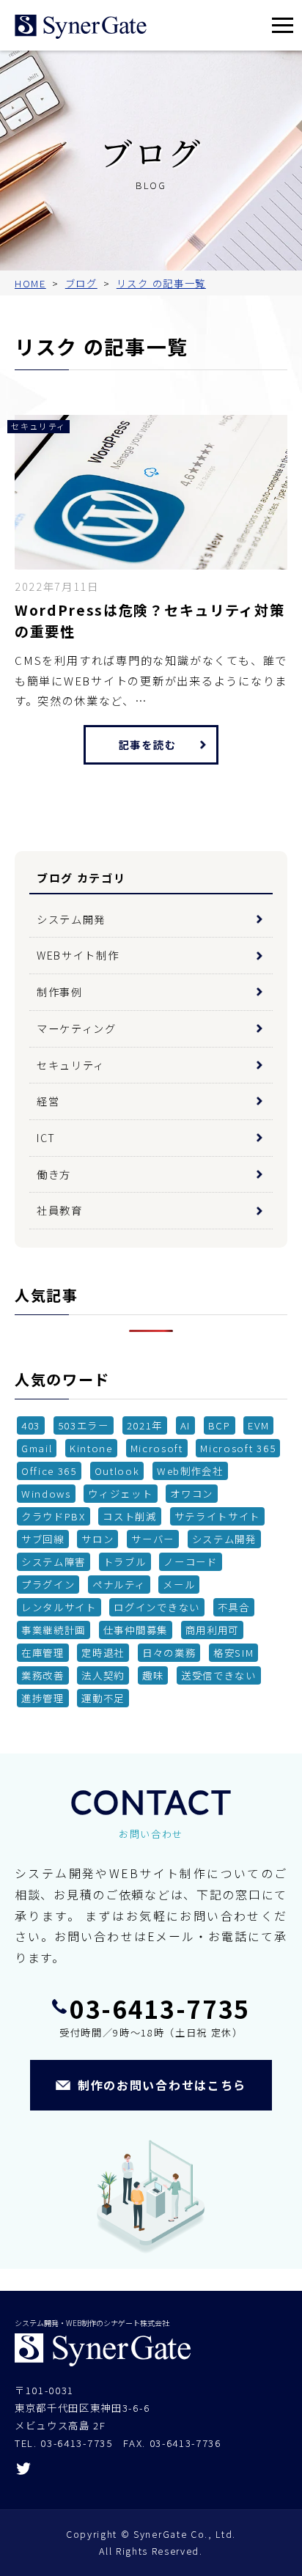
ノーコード (190, 1561)
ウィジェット (120, 1493)
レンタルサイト (59, 1607)
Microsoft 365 (238, 1448)
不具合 (234, 1607)
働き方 (54, 1174)
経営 (48, 1101)
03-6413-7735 (160, 2008)
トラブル (125, 1561)
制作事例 (60, 991)
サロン (97, 1539)
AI (185, 1425)
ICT (46, 1137)
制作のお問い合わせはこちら (162, 2085)
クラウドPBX (54, 1516)
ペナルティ (119, 1584)
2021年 (145, 1425)
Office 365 (49, 1471)
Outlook (117, 1471)
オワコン (192, 1493)
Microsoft (157, 1448)
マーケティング (77, 1028)
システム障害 (54, 1561)
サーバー (153, 1539)
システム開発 (71, 919)
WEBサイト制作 (78, 955)
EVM (258, 1425)
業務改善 (43, 1675)
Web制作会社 (190, 1471)
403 (31, 1425)
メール (179, 1584)
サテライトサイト (217, 1516)
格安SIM (233, 1652)
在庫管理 (43, 1652)
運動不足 (103, 1698)
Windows (46, 1493)
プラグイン (48, 1584)
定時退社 (103, 1652)
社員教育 (60, 1210)
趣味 (153, 1675)
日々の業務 (169, 1652)
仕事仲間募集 (136, 1630)
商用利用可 (212, 1630)
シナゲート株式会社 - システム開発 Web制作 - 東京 (81, 27)
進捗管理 (43, 1698)
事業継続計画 (54, 1630)
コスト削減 (129, 1516)
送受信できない (219, 1675)
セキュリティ (71, 1065)
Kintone (91, 1448)
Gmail (37, 1448)
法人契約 (103, 1675)
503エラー (84, 1425)
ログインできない (156, 1607)
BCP (220, 1425)
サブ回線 (43, 1539)
